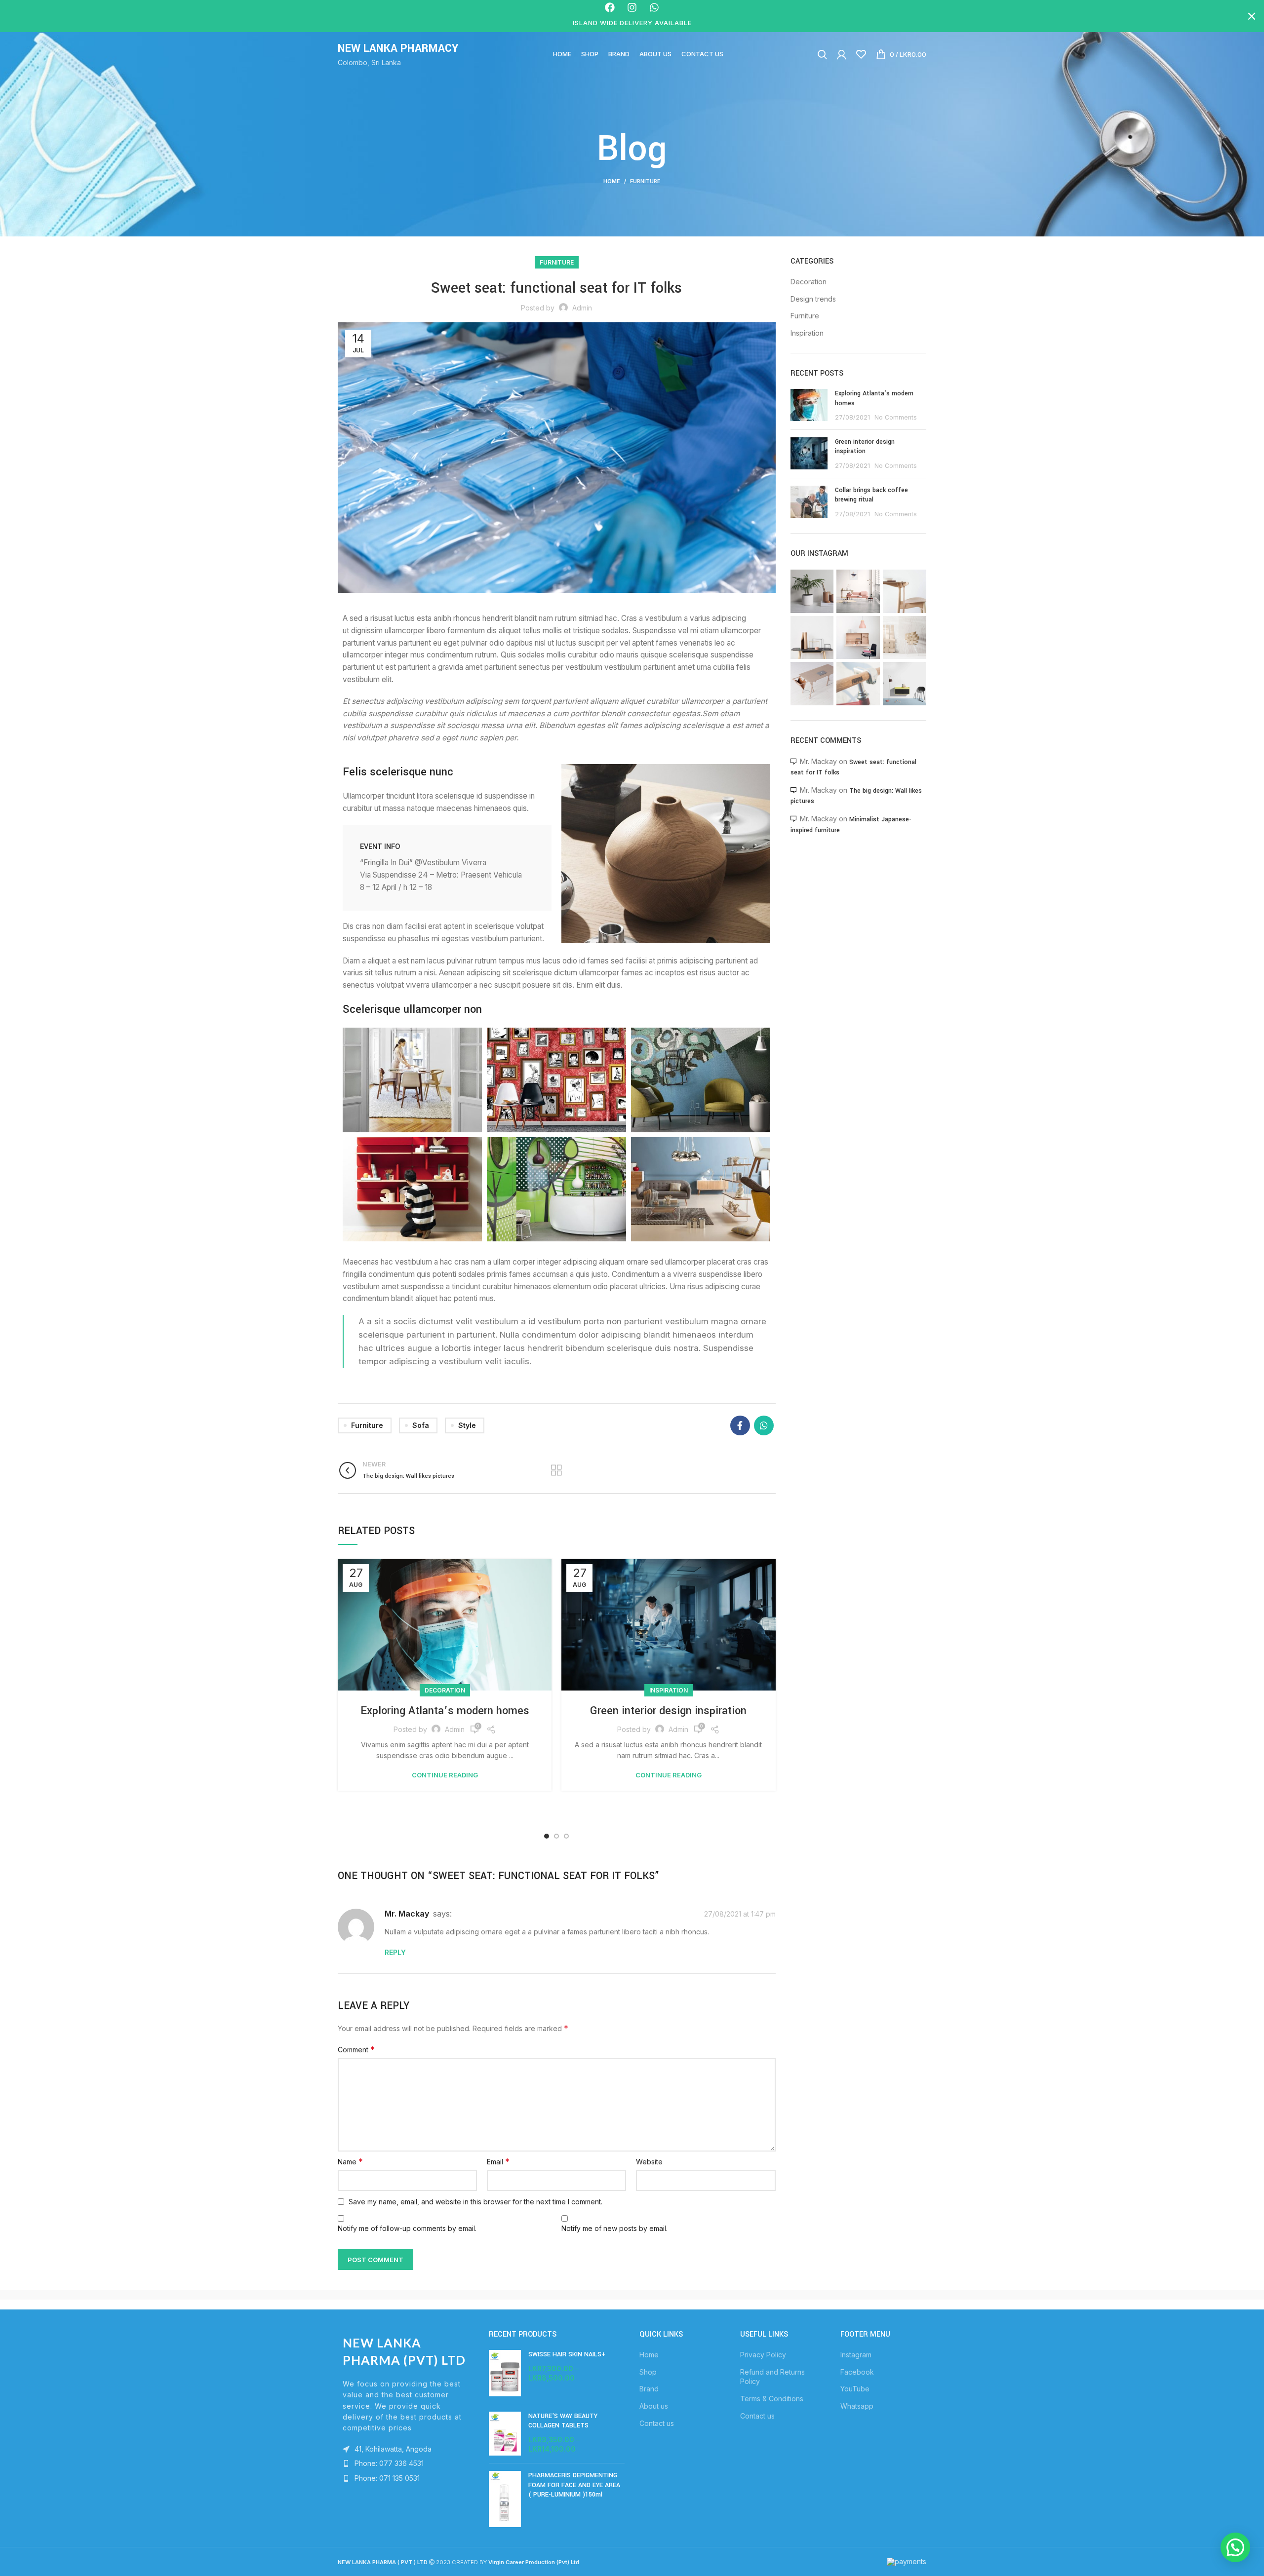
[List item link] (406, 2463)
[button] (1235, 2547)
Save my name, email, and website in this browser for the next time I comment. (475, 2202)
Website (649, 2162)
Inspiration (669, 1690)
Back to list (557, 1470)
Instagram (856, 2355)
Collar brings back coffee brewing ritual (871, 495)
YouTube (855, 2389)
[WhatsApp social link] (764, 1425)
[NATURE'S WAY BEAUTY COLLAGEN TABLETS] (505, 2434)
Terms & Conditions (772, 2399)
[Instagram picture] (812, 591)
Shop (648, 2372)
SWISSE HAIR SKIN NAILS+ (567, 2354)
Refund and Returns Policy (772, 2377)
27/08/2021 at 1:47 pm (740, 1914)
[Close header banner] (1252, 16)
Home (612, 181)
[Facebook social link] (740, 1425)
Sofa (421, 1425)
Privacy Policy (763, 2355)
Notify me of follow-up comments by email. (407, 2228)
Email (498, 2161)
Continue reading (445, 1775)
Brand (649, 2389)
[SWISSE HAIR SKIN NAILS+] (505, 2373)
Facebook (857, 2372)
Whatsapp (857, 2406)
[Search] (822, 54)
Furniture (645, 181)
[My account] (842, 54)
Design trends (813, 299)
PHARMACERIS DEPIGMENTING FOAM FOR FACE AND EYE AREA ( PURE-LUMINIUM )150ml (574, 2485)
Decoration (445, 1690)
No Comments (896, 417)
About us (654, 2406)
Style (467, 1425)
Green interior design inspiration (668, 1711)
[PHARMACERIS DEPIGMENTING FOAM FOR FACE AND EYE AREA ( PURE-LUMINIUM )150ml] (505, 2499)
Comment (356, 2049)
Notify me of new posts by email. (614, 2228)
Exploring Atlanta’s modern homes (445, 1711)
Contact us (657, 2423)
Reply (395, 1952)
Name (350, 2161)
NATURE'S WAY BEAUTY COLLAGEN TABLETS (563, 2421)
